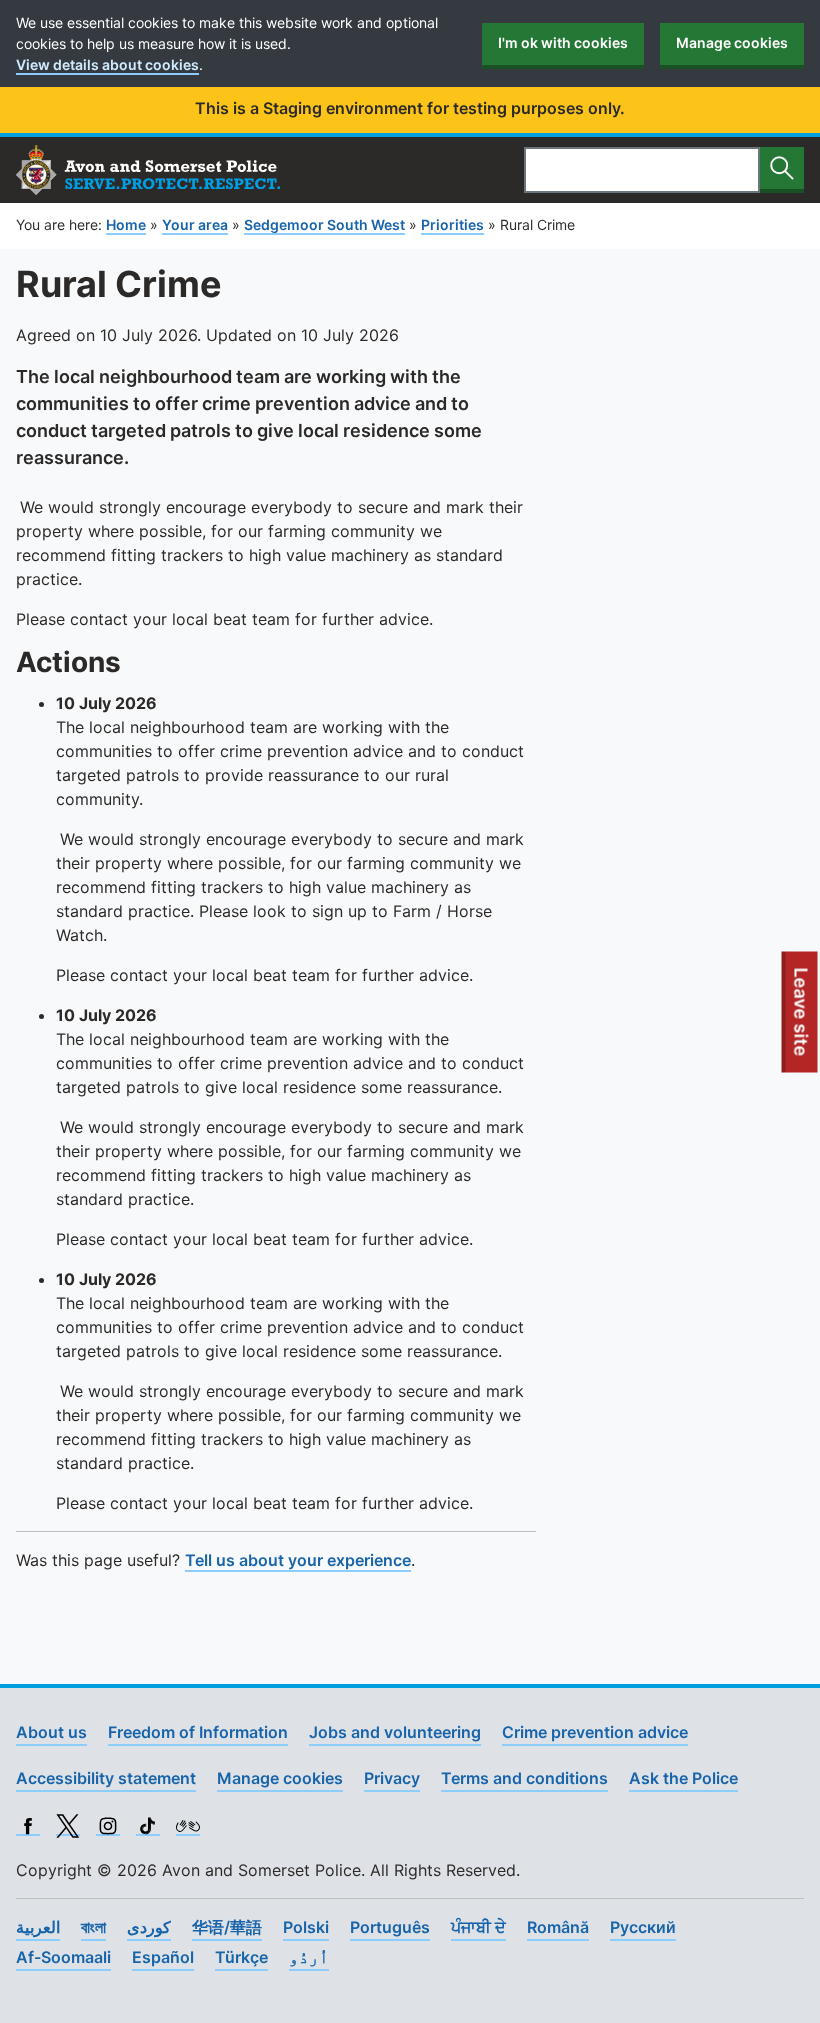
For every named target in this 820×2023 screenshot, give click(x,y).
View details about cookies (107, 64)
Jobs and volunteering (395, 1732)
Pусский (643, 1927)
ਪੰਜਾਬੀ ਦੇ (478, 1927)
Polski (306, 1927)
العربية (38, 1927)
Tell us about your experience (298, 1560)
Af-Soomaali (63, 1957)
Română (558, 1927)
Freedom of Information (198, 1732)
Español (163, 1957)
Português (390, 1927)
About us (51, 1732)
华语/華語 (227, 1927)
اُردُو (309, 1957)
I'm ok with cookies (563, 42)
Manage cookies (732, 42)
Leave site (802, 1019)
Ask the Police (683, 1778)
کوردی (149, 1927)
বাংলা (93, 1927)
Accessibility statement (106, 1778)
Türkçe (241, 1957)
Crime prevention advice (595, 1732)
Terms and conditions (524, 1778)
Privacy (392, 1778)
